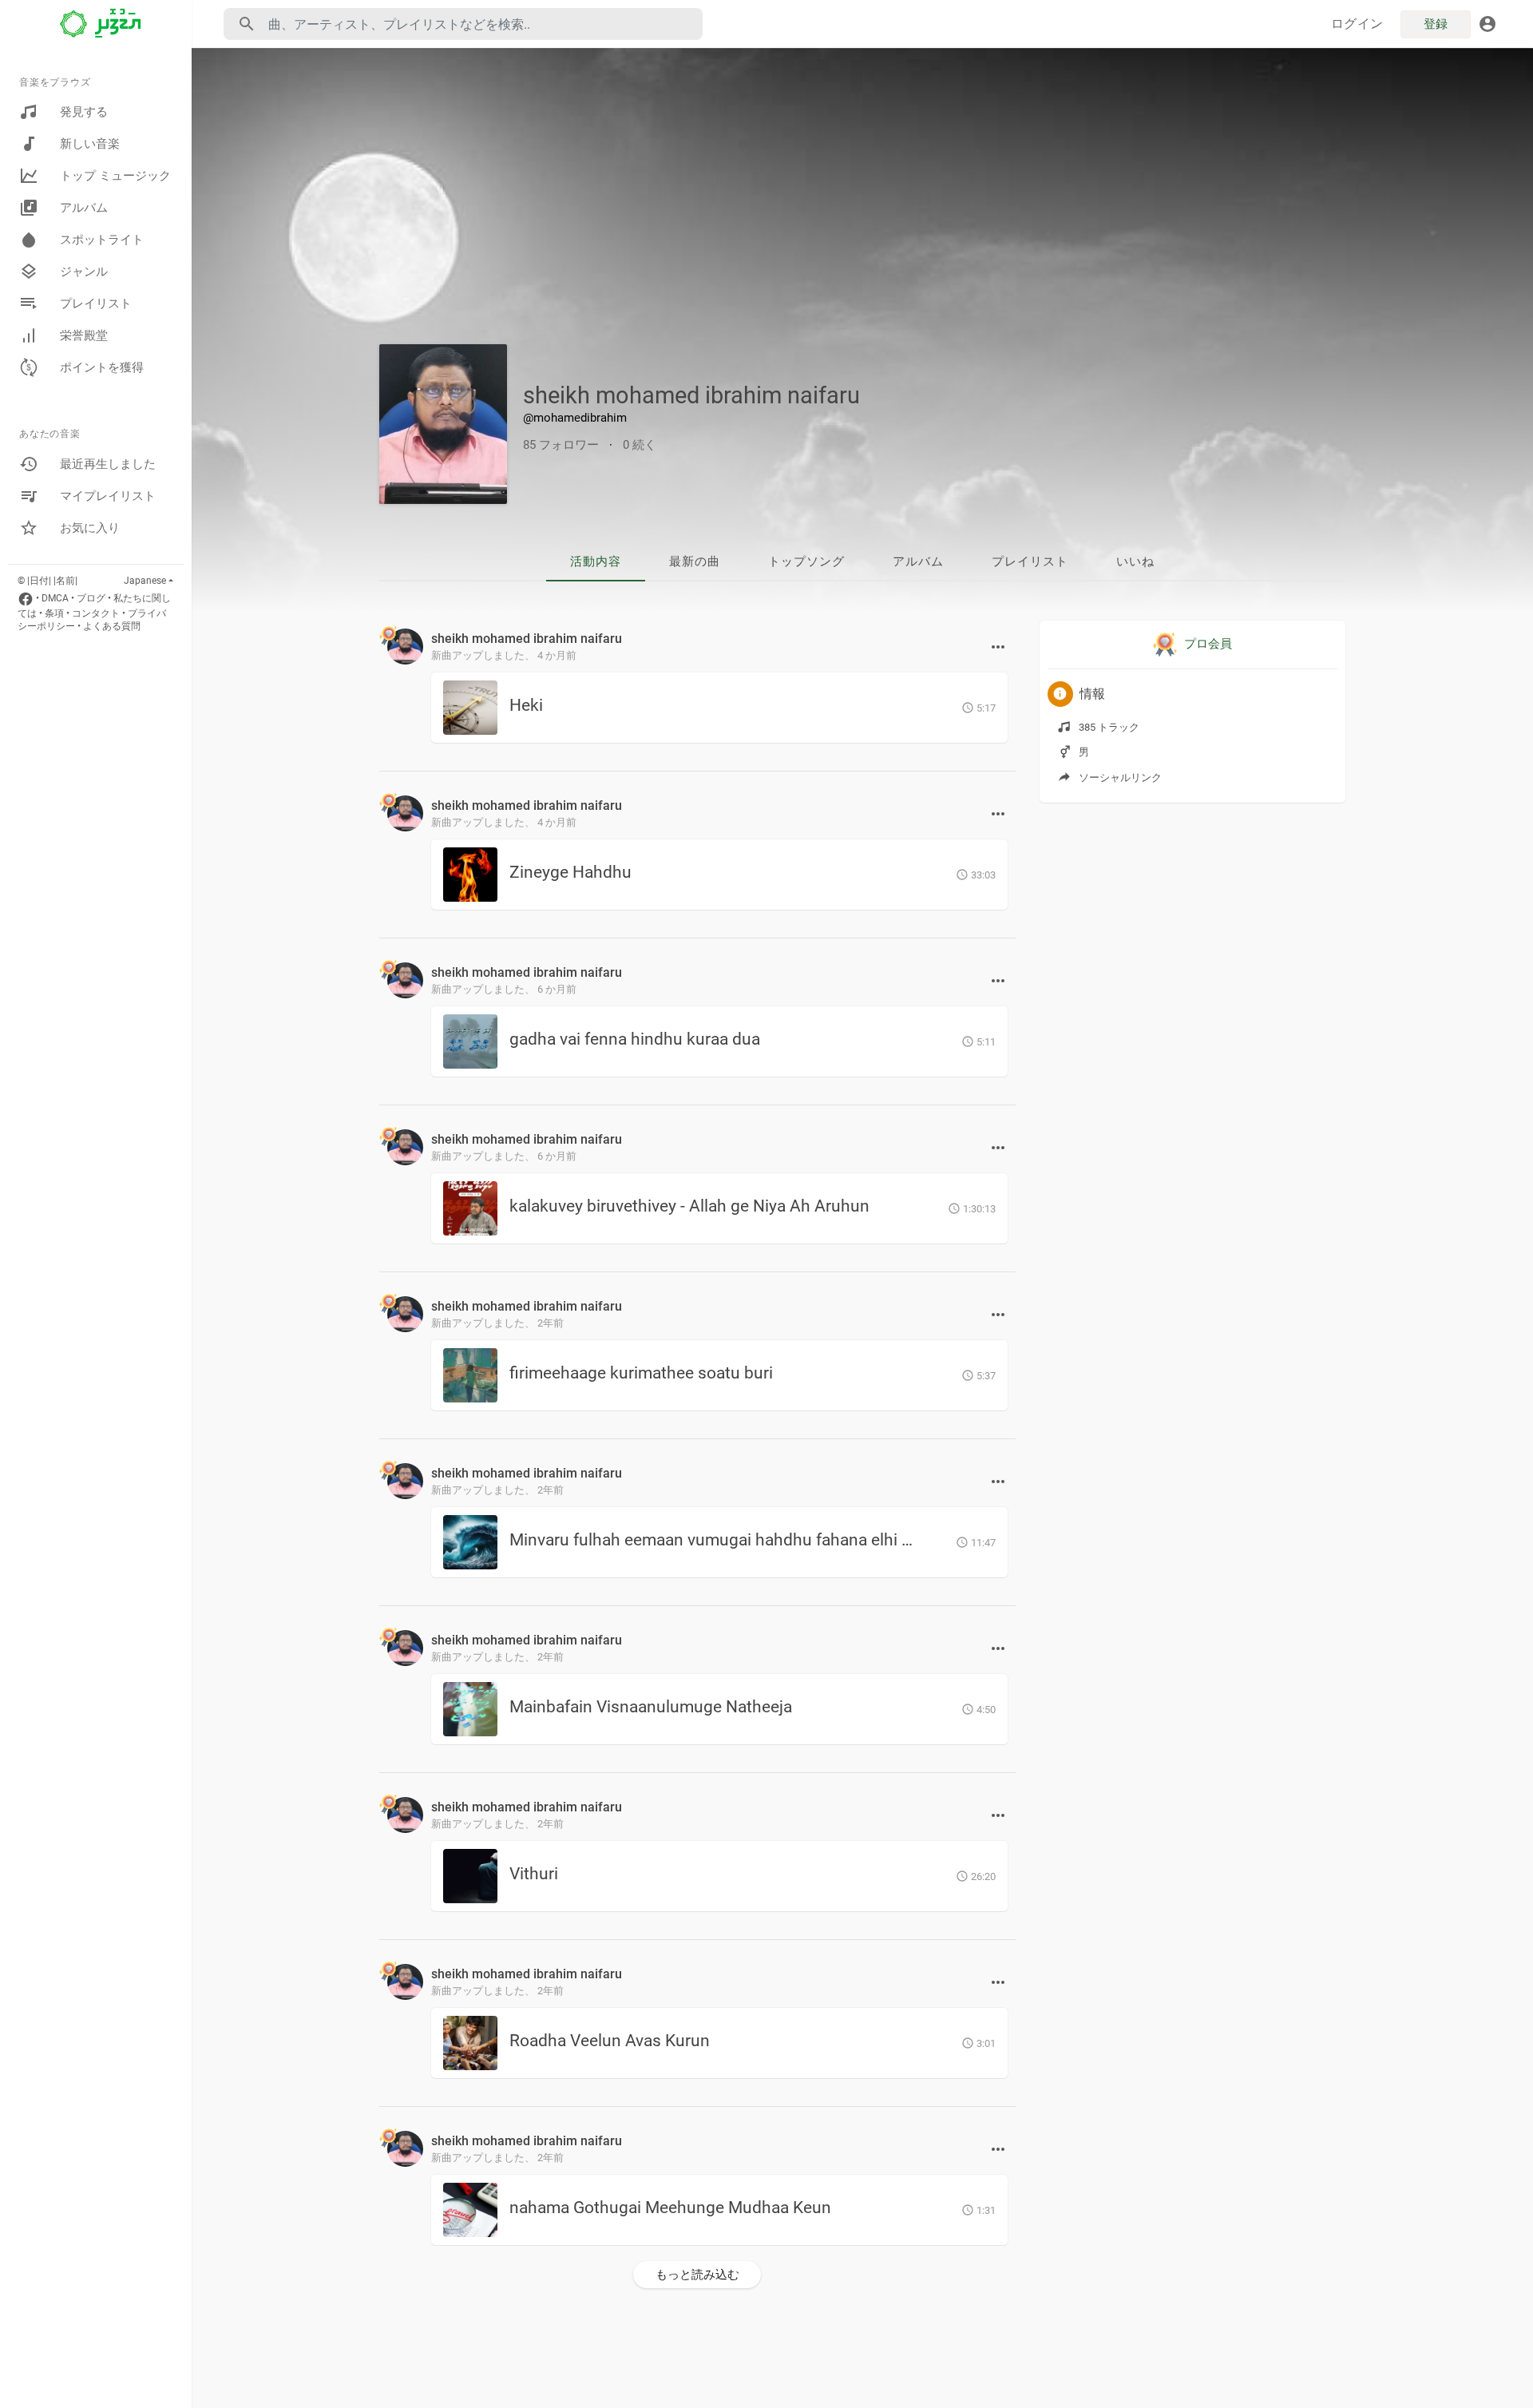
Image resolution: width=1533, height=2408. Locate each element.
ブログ (91, 598)
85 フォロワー (561, 445)
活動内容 (596, 561)
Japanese (145, 581)
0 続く (640, 445)
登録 (1436, 24)
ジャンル (84, 272)
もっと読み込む (697, 2275)
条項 (54, 613)
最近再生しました (108, 464)
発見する (84, 112)
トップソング (806, 561)
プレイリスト (96, 303)
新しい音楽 (90, 144)
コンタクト (96, 613)
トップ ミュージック (115, 176)
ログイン (1357, 24)
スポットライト (102, 240)
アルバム (84, 208)
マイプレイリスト (108, 496)
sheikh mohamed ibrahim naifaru (691, 395)
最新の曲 (695, 561)
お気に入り (90, 528)
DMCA (55, 598)
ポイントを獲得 (102, 367)
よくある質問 (112, 626)
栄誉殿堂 (84, 335)
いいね (1135, 561)
